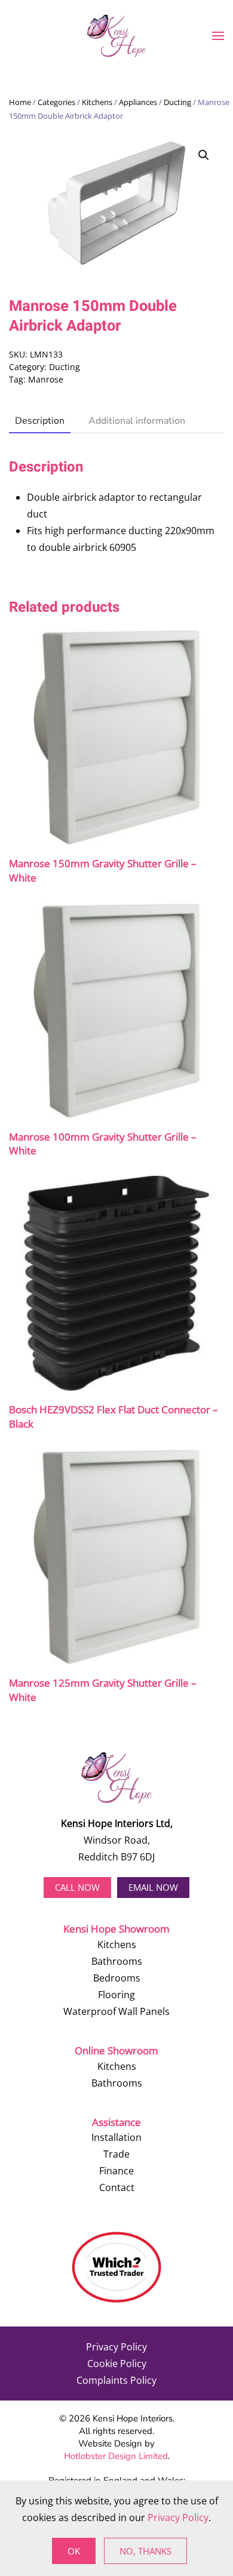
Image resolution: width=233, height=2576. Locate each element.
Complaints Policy (116, 2380)
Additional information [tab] (137, 421)
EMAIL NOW (153, 1887)
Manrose (46, 379)
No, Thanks (145, 2551)
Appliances (138, 102)
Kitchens (97, 102)
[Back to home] (116, 36)
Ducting (177, 102)
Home (20, 102)
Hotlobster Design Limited (116, 2456)
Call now (77, 1887)
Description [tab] (40, 421)
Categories (56, 102)
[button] (218, 36)
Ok (74, 2551)
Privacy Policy (116, 2347)
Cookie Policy (117, 2364)
